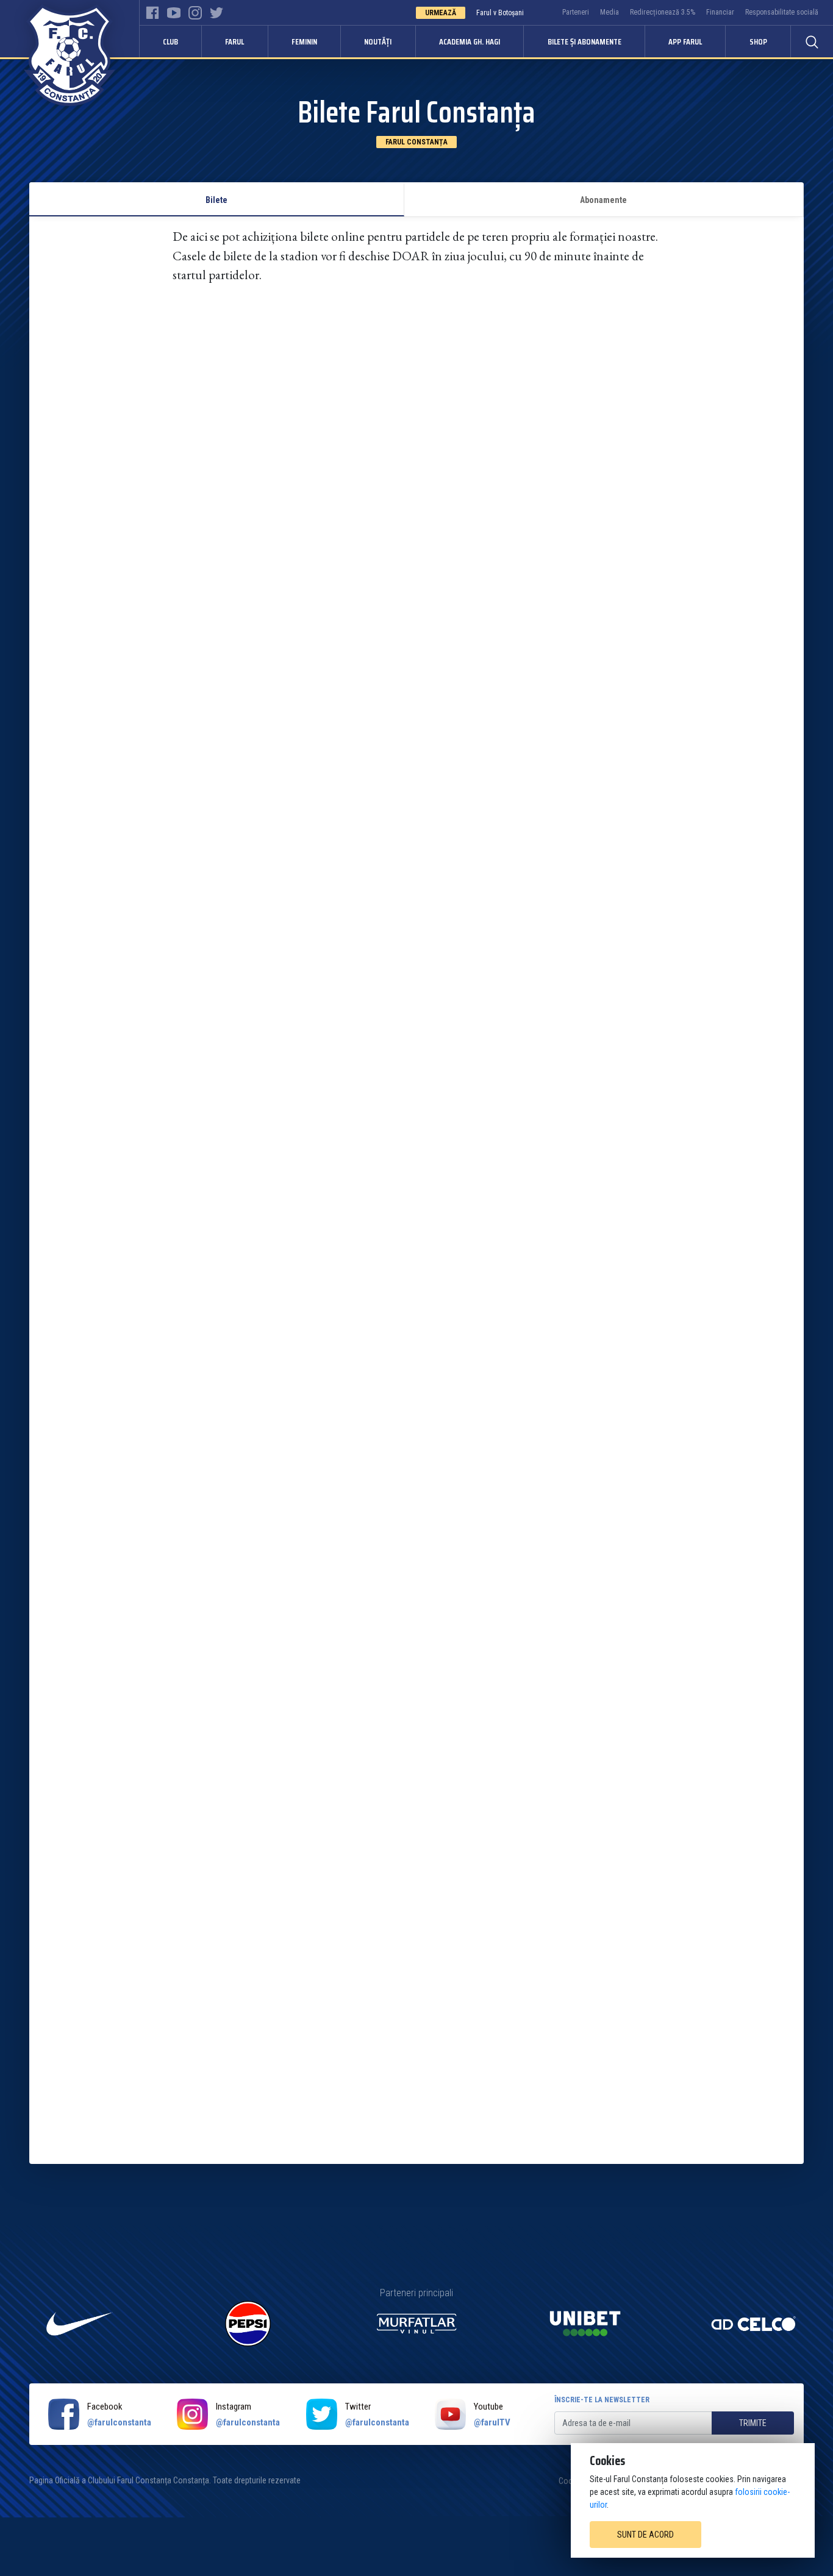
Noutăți (378, 41)
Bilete (216, 200)
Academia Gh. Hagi (470, 41)
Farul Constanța (416, 142)
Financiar (720, 12)
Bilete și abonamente (585, 41)
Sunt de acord (645, 2535)
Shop (758, 41)
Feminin (304, 41)
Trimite (753, 2423)
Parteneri (576, 12)
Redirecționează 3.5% (663, 12)
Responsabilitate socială (782, 12)
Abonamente (603, 200)
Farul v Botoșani (500, 13)
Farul (234, 41)
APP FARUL (685, 41)
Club (170, 41)
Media (610, 12)
